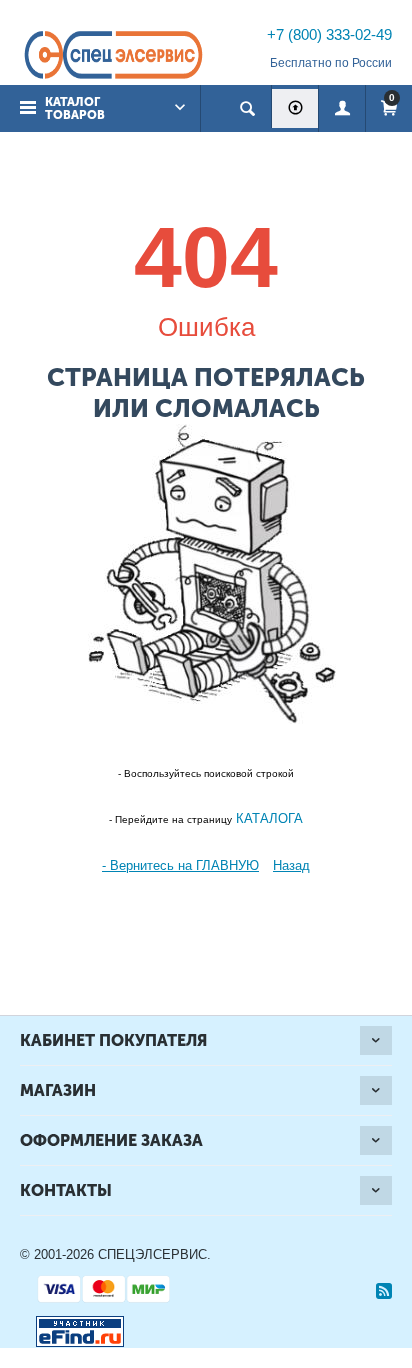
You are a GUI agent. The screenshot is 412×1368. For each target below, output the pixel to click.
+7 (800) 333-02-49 (329, 34)
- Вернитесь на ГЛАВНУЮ (180, 865)
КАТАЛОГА (267, 818)
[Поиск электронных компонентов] (72, 1327)
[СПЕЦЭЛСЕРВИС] (113, 56)
